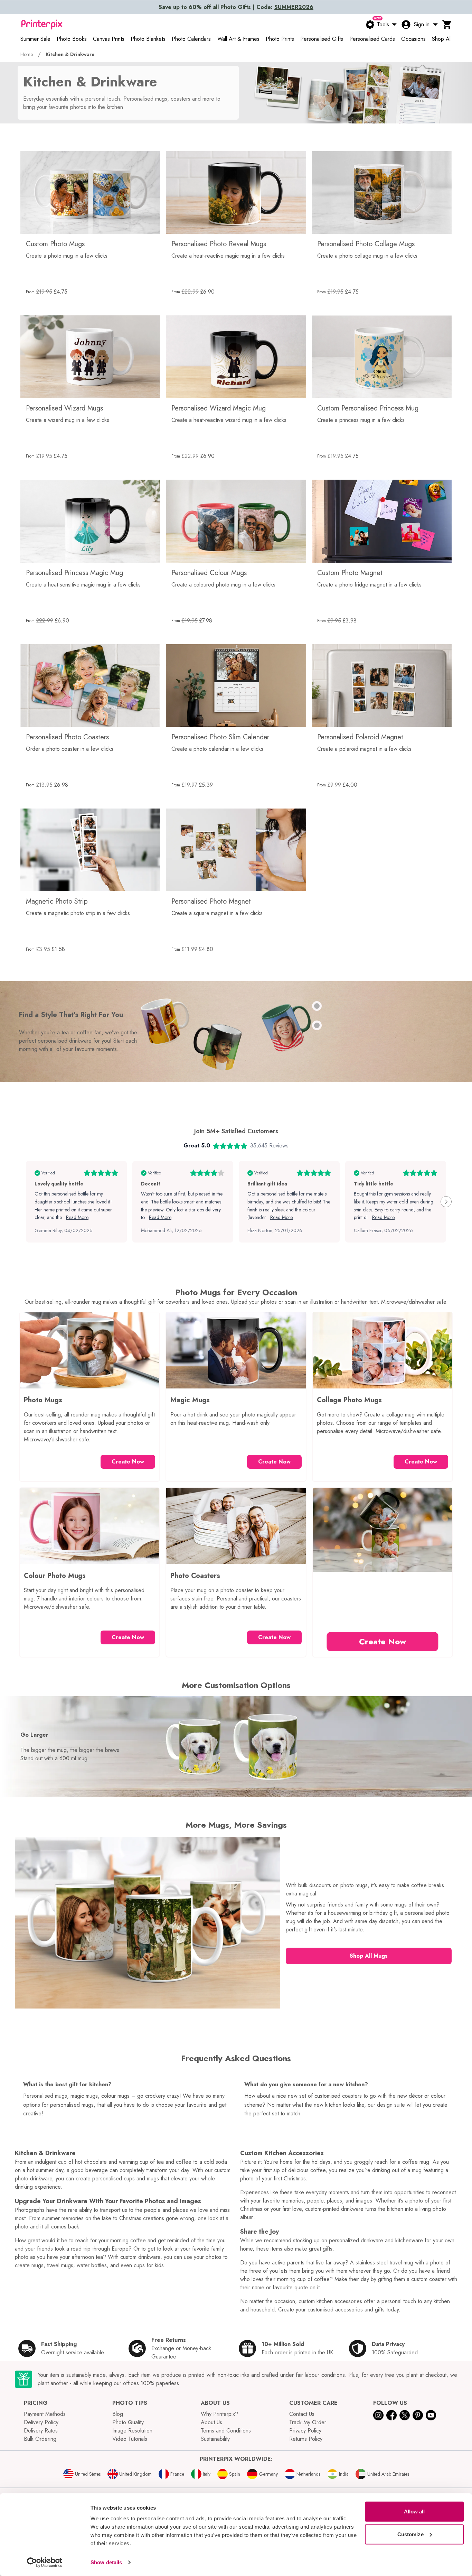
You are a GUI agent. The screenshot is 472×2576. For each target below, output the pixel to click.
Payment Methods (45, 2414)
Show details (106, 2562)
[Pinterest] (418, 2415)
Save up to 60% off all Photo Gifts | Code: (236, 7)
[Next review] (446, 1202)
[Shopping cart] (447, 25)
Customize (410, 2534)
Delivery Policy (41, 2422)
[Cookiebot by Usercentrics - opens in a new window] (45, 2563)
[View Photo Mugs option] (317, 1006)
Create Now (128, 1462)
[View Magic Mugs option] (317, 1025)
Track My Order (308, 2422)
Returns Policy (306, 2439)
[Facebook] (391, 2415)
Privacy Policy (305, 2431)
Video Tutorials (130, 2439)
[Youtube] (431, 2415)
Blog (118, 2414)
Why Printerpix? (219, 2414)
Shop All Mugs (369, 1956)
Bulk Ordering (40, 2439)
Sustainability (215, 2439)
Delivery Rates (41, 2431)
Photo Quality (128, 2422)
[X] (405, 2415)
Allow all (414, 2512)
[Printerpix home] (42, 25)
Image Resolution (132, 2431)
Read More (77, 1217)
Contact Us (302, 2414)
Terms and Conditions (226, 2431)
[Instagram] (378, 2415)
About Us (211, 2422)
